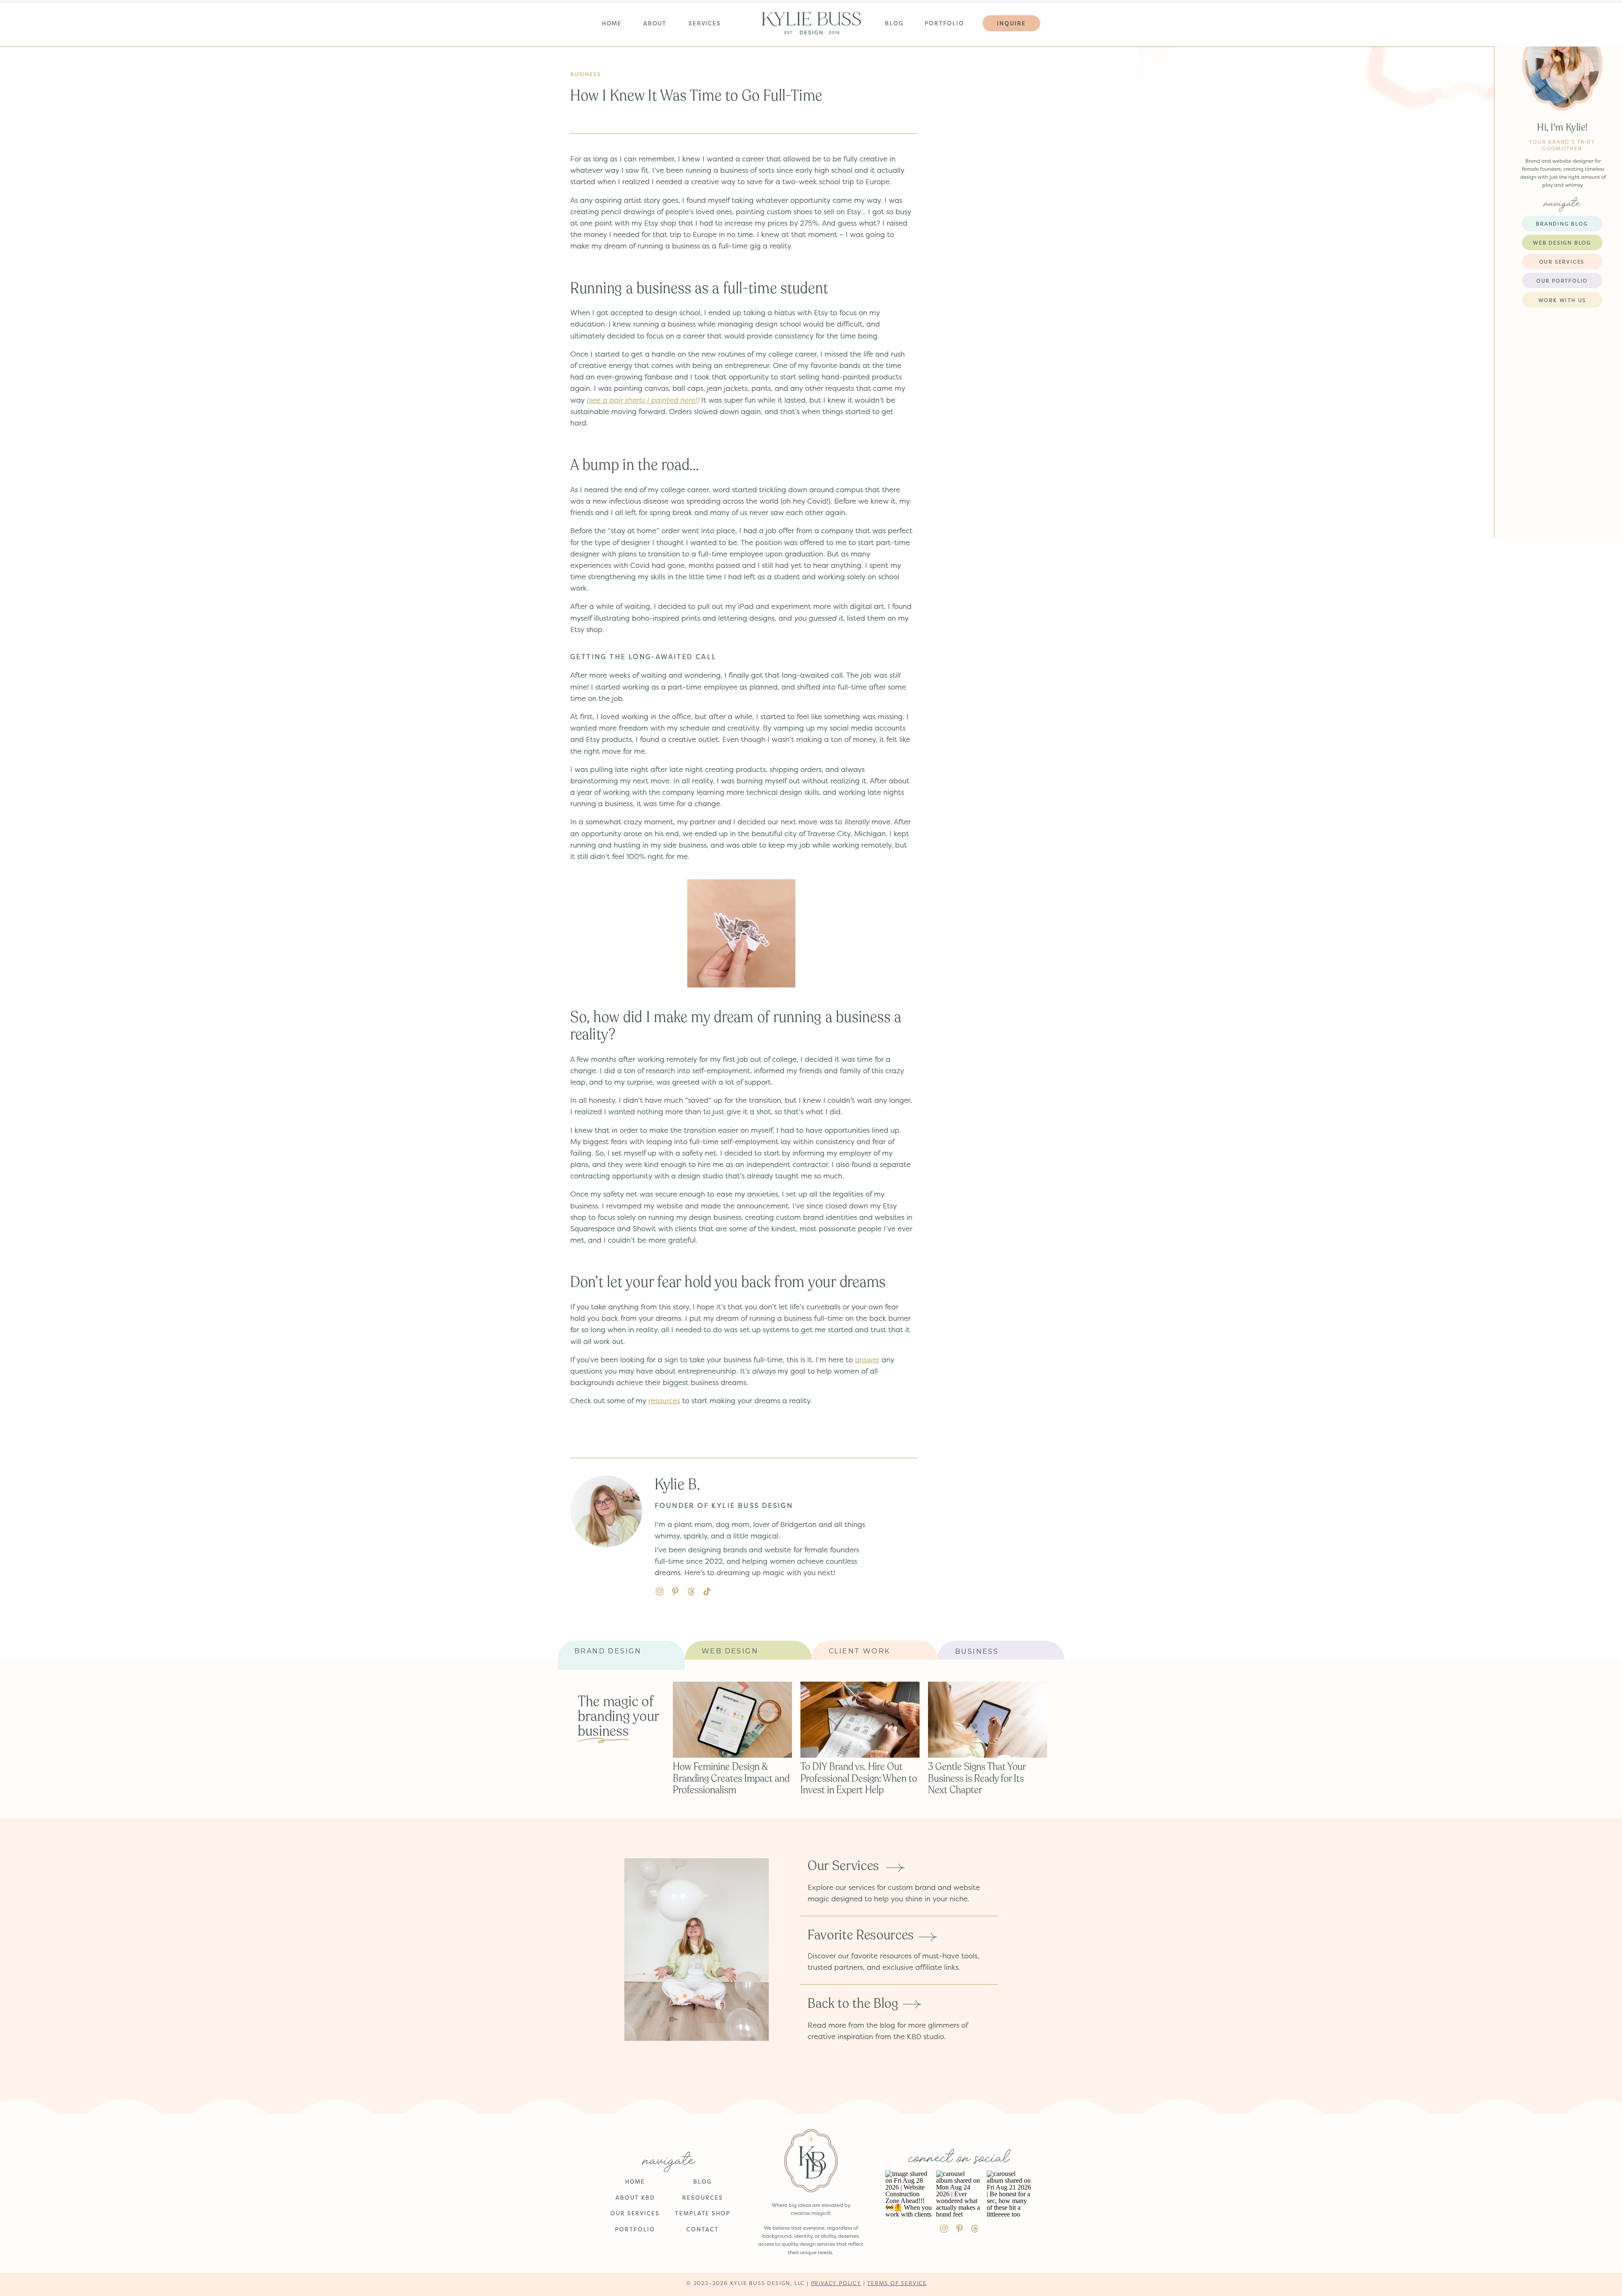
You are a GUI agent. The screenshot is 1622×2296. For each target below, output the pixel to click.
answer (867, 1359)
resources (664, 1400)
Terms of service (897, 2283)
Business (585, 74)
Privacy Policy (836, 2283)
